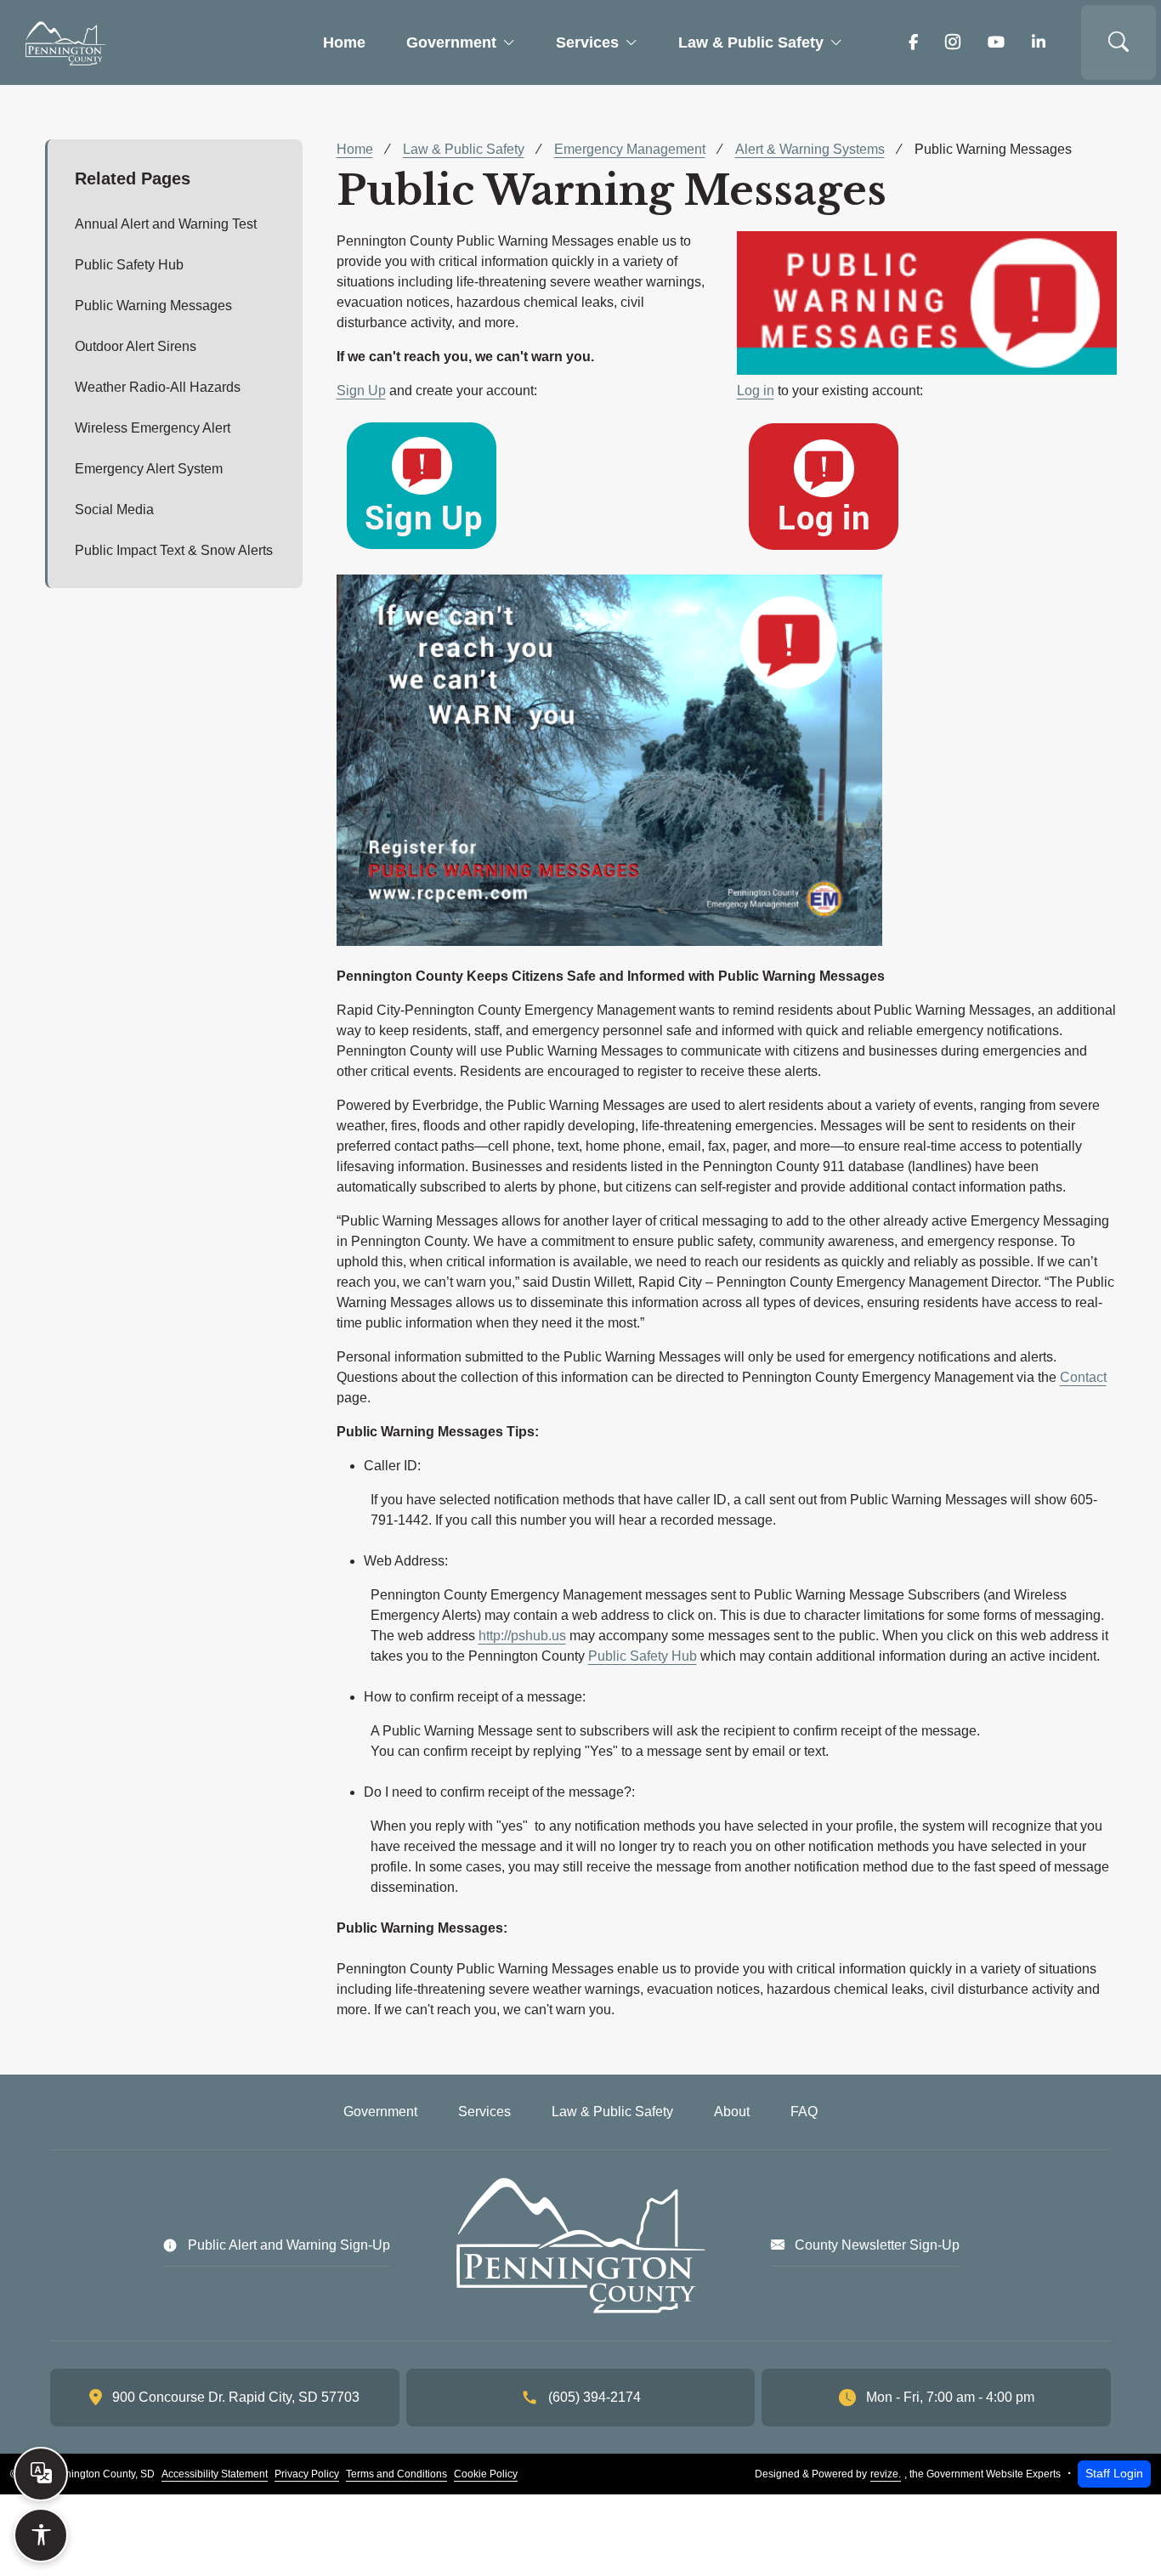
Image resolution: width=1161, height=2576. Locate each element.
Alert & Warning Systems (810, 149)
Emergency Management (630, 149)
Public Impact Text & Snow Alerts (174, 550)
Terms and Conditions (396, 2474)
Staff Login (1114, 2473)
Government (451, 42)
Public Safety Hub (129, 265)
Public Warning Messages (153, 306)
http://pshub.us (522, 1636)
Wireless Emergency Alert (153, 428)
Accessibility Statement (215, 2474)
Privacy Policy (307, 2474)
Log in (756, 391)
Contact (1083, 1377)
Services (587, 42)
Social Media (114, 510)
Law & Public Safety (751, 42)
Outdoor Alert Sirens (136, 346)
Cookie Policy (486, 2474)
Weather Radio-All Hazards (158, 387)
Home (344, 42)
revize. (886, 2474)
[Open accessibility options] (41, 2535)
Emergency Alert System (149, 469)
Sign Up (361, 391)
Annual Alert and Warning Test (166, 224)
